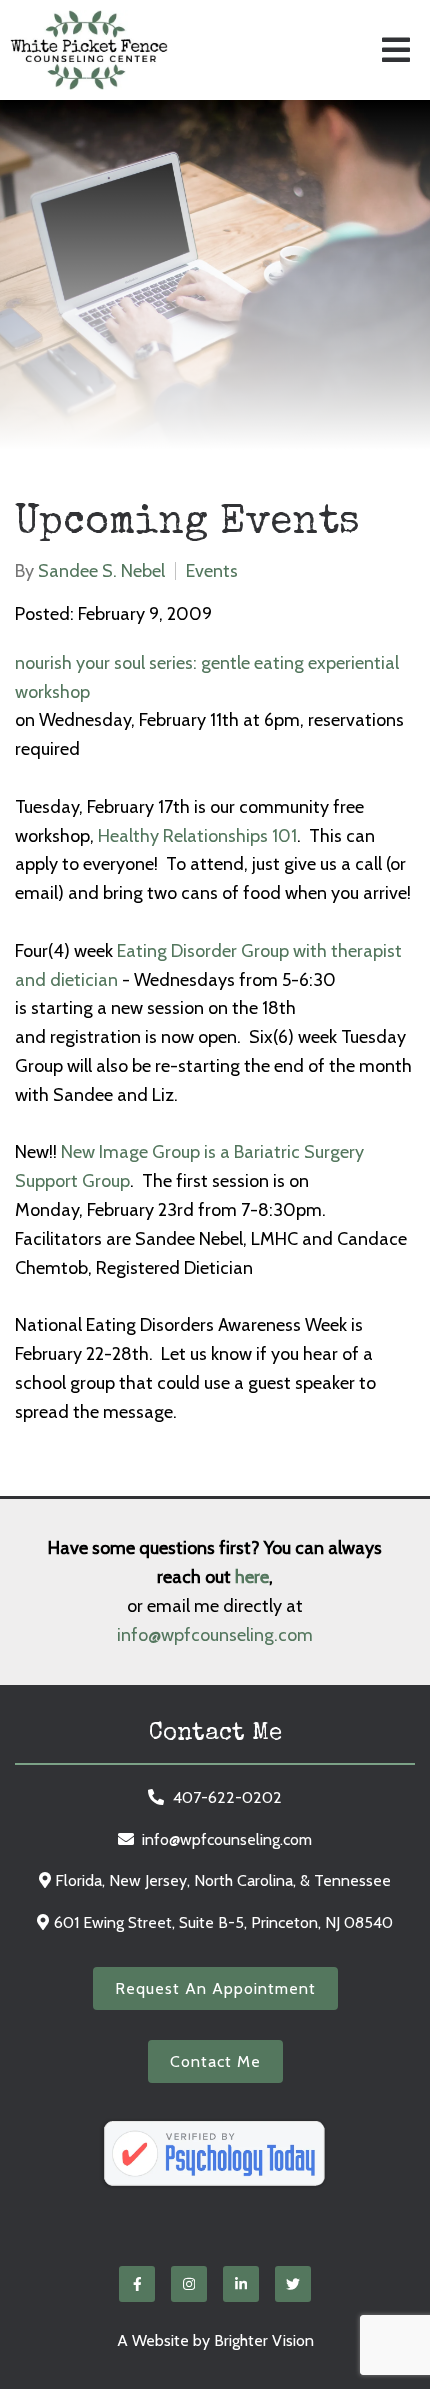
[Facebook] (137, 2284)
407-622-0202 (227, 1797)
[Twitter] (293, 2284)
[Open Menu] (396, 50)
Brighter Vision (264, 2340)
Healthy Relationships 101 (197, 836)
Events (212, 571)
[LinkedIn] (241, 2284)
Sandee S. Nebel (101, 571)
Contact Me (215, 2061)
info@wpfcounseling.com (215, 1635)
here (252, 1577)
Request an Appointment (215, 1988)
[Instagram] (189, 2284)
